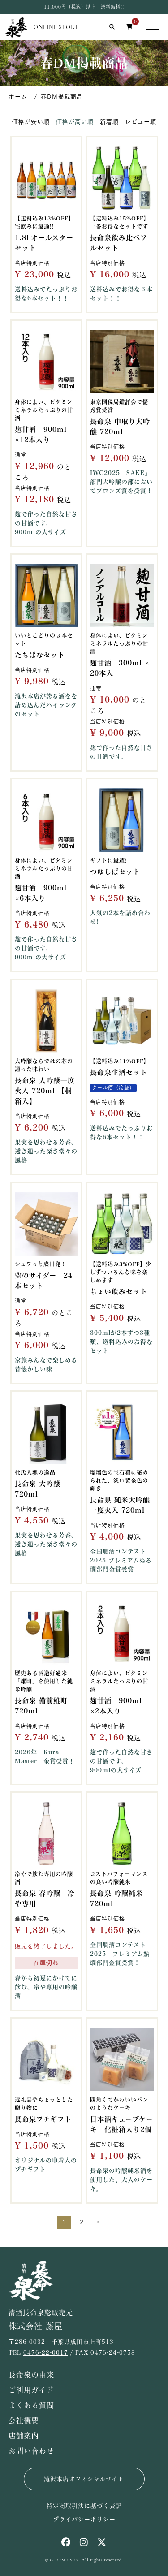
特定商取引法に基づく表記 (84, 2506)
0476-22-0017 (46, 2353)
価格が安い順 (31, 122)
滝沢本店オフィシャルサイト (84, 2479)
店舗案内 (24, 2436)
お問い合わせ (31, 2451)
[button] (102, 2221)
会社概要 (24, 2421)
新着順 (109, 122)
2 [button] (82, 2222)
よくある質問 (31, 2405)
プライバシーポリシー (84, 2519)
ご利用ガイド (31, 2390)
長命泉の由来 (31, 2375)
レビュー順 (141, 122)
